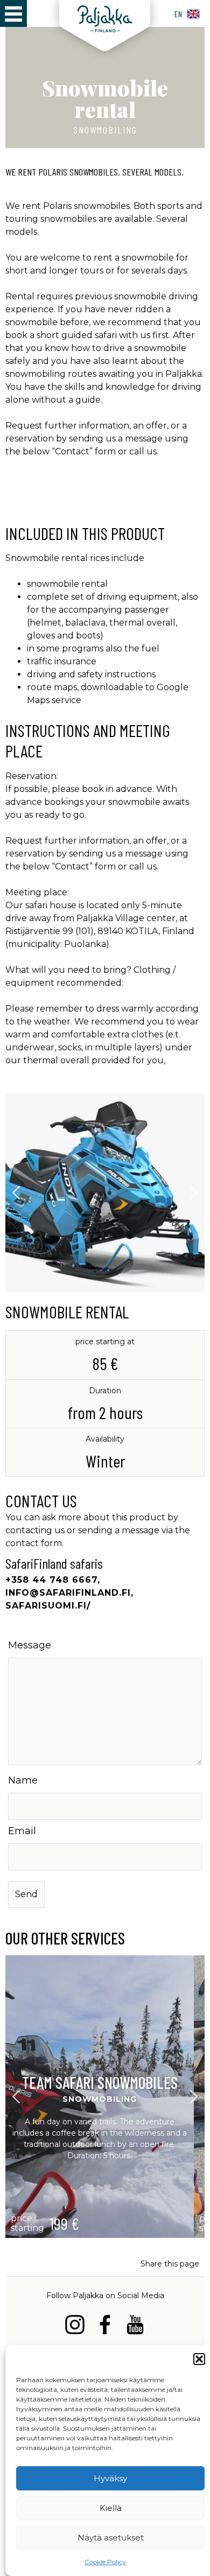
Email (22, 1831)
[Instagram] (75, 2326)
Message (30, 1645)
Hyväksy (110, 2478)
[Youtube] (135, 2326)
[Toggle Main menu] (13, 13)
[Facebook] (105, 2326)
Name (23, 1780)
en (178, 14)
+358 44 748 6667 (51, 1580)
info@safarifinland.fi (68, 1593)
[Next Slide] (194, 1193)
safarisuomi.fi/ (48, 1606)
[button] (199, 2359)
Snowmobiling (105, 130)
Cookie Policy (105, 2562)
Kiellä (111, 2508)
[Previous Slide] (16, 1193)
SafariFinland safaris (54, 1563)
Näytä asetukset (111, 2538)
